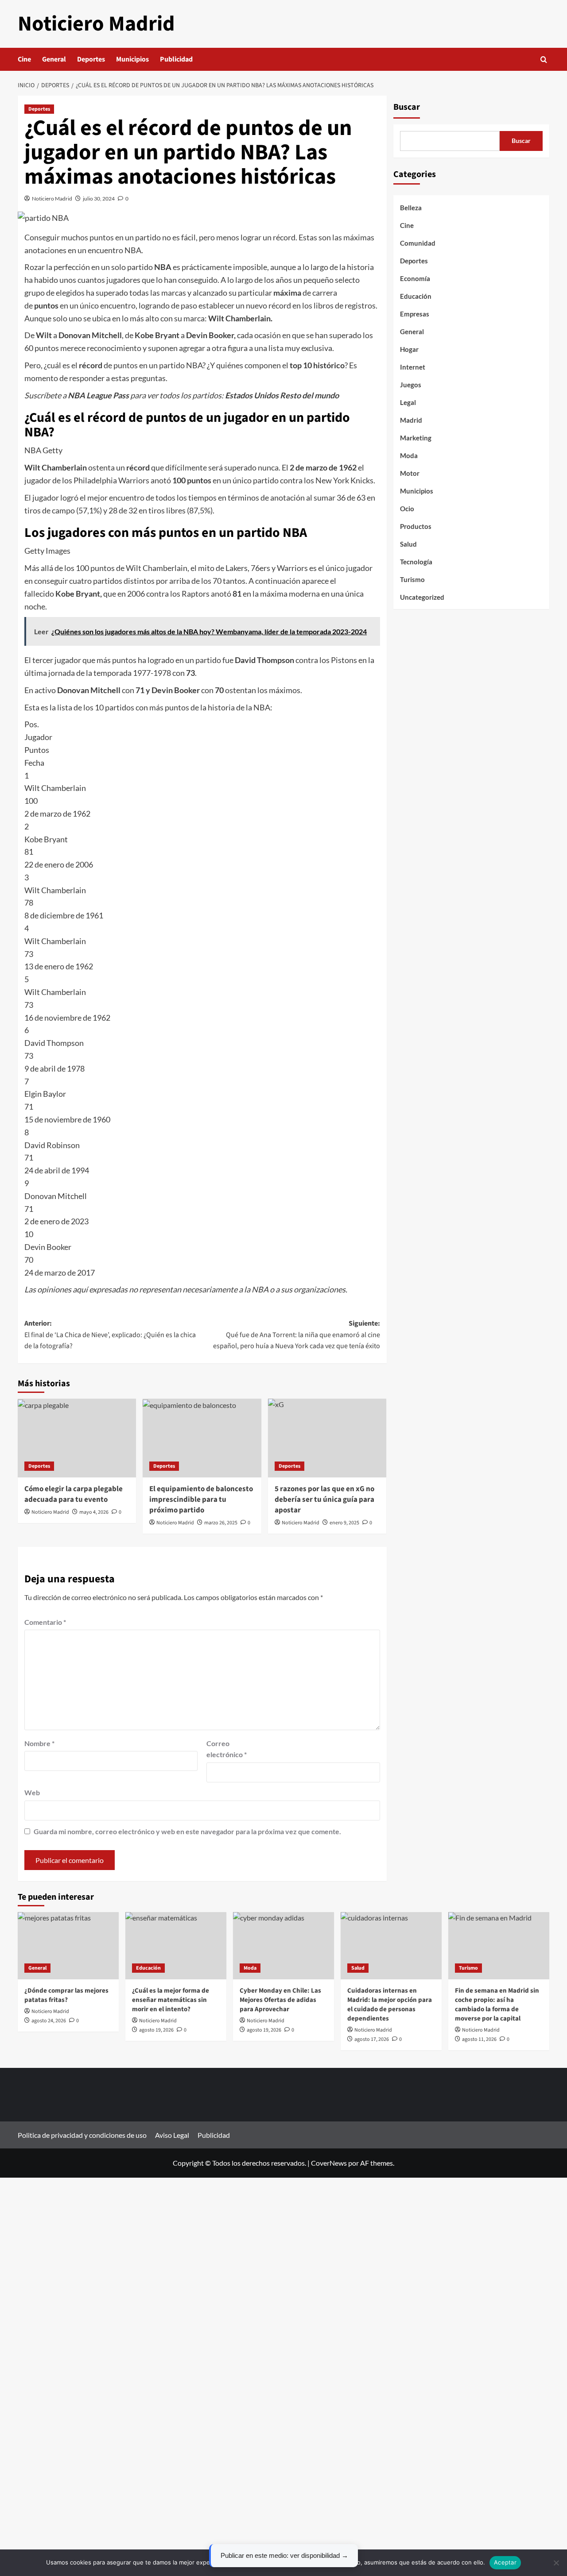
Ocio (407, 509)
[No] (556, 2563)
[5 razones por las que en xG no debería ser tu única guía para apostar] (327, 1438)
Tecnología (416, 562)
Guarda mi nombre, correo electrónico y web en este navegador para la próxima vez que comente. (187, 1831)
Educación (416, 296)
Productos (416, 526)
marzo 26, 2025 (221, 1523)
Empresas (415, 314)
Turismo (412, 579)
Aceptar (505, 2562)
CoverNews (329, 2163)
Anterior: (110, 1335)
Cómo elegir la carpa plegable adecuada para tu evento (74, 1494)
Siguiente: (296, 1335)
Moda (409, 455)
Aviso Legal (172, 2135)
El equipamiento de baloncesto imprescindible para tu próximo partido (201, 1500)
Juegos (411, 385)
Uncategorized (422, 597)
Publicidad (176, 59)
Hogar (409, 349)
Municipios (132, 59)
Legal (408, 402)
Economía (415, 278)
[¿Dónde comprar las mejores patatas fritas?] (68, 1946)
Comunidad (418, 243)
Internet (413, 367)
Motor (410, 473)
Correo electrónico (227, 1749)
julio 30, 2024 (99, 199)
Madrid (411, 420)
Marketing (416, 438)
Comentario (45, 1622)
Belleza (411, 208)
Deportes (91, 59)
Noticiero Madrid (96, 24)
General (54, 59)
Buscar (407, 107)
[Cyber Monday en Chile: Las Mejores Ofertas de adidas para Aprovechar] (283, 1946)
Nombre (39, 1743)
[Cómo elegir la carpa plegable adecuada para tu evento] (77, 1438)
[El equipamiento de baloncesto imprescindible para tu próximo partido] (202, 1438)
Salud (408, 544)
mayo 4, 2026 (94, 1512)
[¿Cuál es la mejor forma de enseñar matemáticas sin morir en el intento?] (176, 1946)
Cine (24, 59)
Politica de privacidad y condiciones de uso (82, 2135)
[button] (544, 60)
